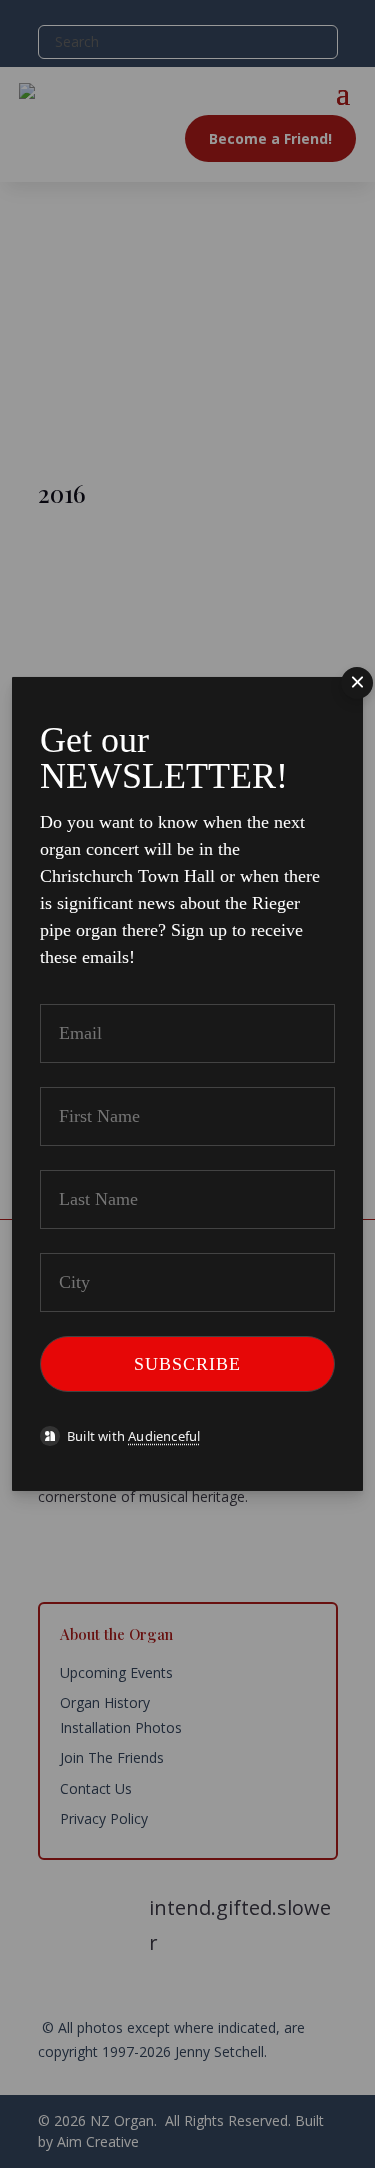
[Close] (357, 683)
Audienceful (164, 1436)
